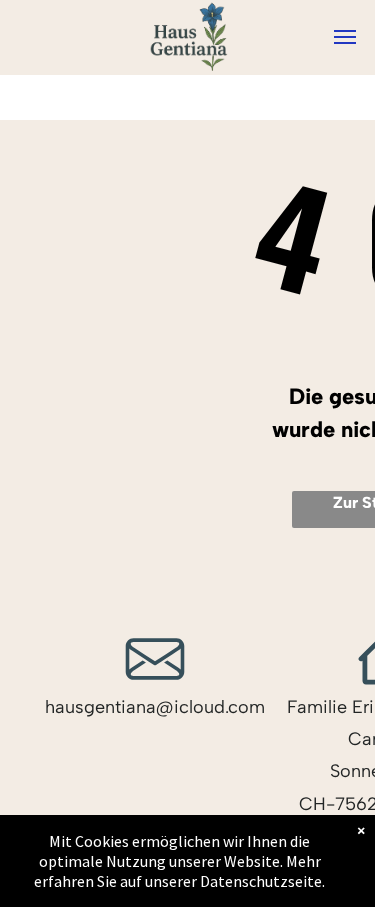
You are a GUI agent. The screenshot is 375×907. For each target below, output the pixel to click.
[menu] (345, 37)
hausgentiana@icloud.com (155, 707)
